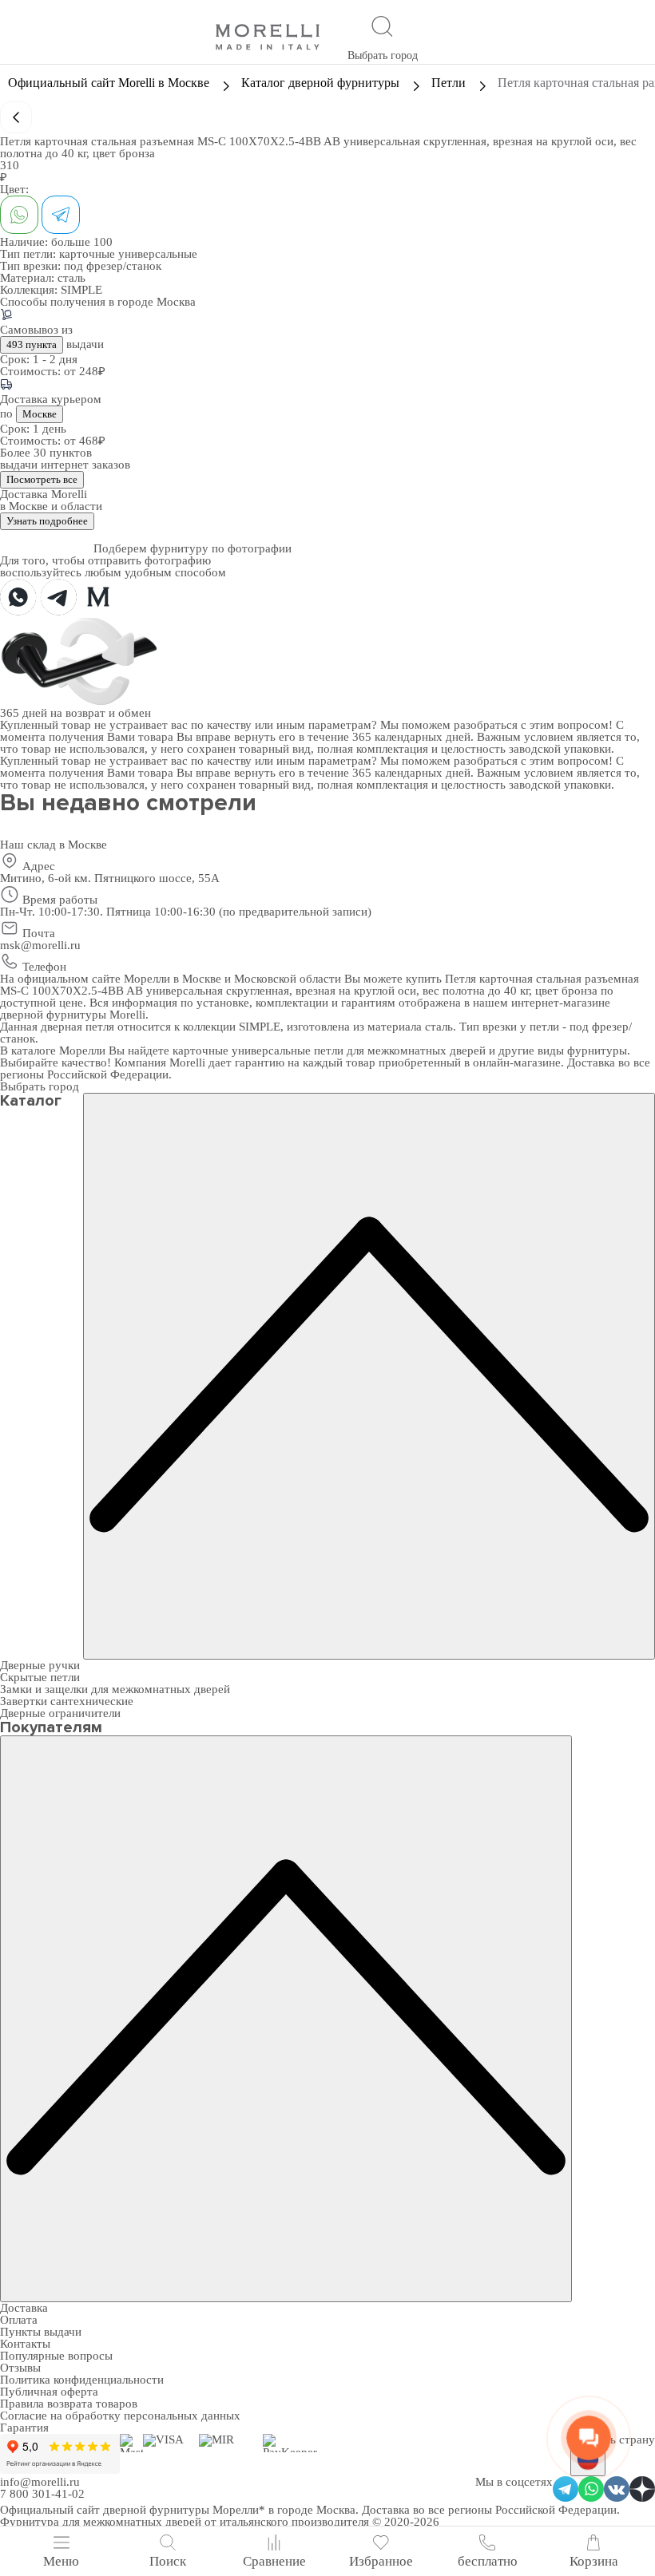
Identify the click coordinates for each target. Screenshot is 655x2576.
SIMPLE (81, 290)
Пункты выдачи (41, 2332)
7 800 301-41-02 (42, 2494)
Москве (40, 414)
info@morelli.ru (40, 2482)
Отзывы (20, 2368)
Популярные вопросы (56, 2356)
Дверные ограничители (60, 1713)
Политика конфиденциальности (82, 2380)
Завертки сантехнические (67, 1701)
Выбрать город (383, 55)
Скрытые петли (40, 1677)
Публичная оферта (49, 2392)
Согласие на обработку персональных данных (120, 2416)
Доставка (24, 2308)
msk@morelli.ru (40, 945)
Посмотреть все (42, 479)
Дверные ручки (40, 1665)
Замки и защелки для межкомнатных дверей (115, 1689)
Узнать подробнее (47, 521)
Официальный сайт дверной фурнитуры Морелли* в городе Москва (178, 2510)
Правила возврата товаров (69, 2404)
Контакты (25, 2344)
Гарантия (24, 2428)
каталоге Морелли (58, 1051)
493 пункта (32, 344)
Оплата (19, 2320)
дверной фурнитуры (53, 1015)
